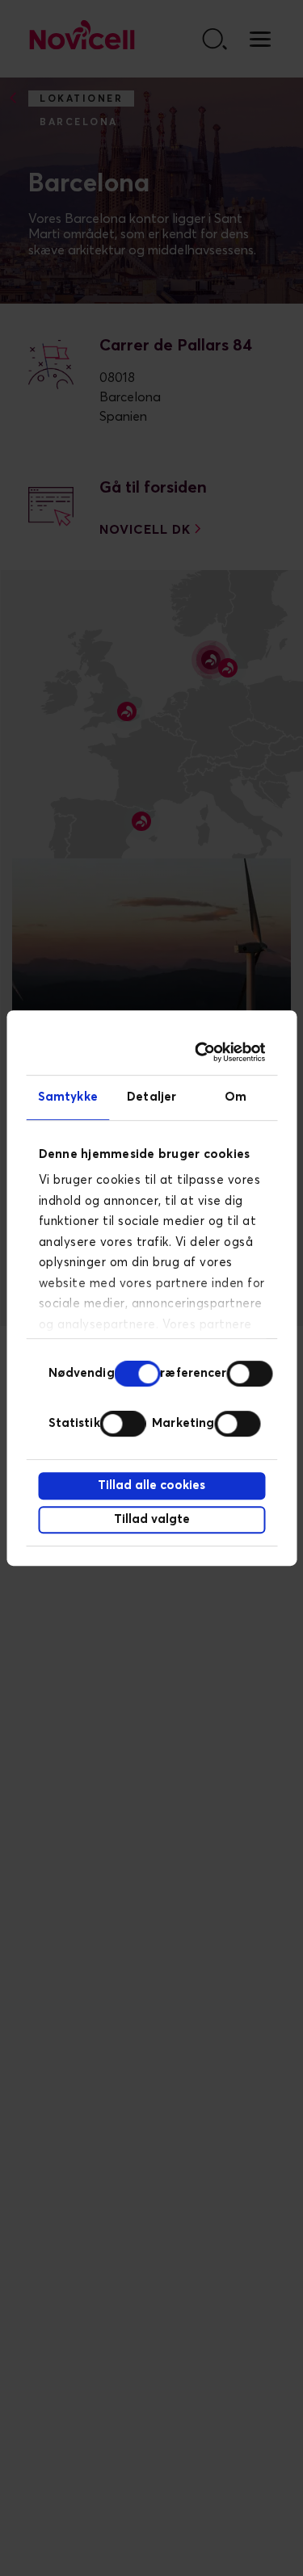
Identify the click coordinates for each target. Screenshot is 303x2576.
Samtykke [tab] (68, 1097)
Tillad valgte (152, 1519)
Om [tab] (236, 1097)
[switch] (249, 1374)
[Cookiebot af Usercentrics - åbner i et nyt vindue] (202, 1052)
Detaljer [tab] (151, 1097)
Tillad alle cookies (151, 1486)
